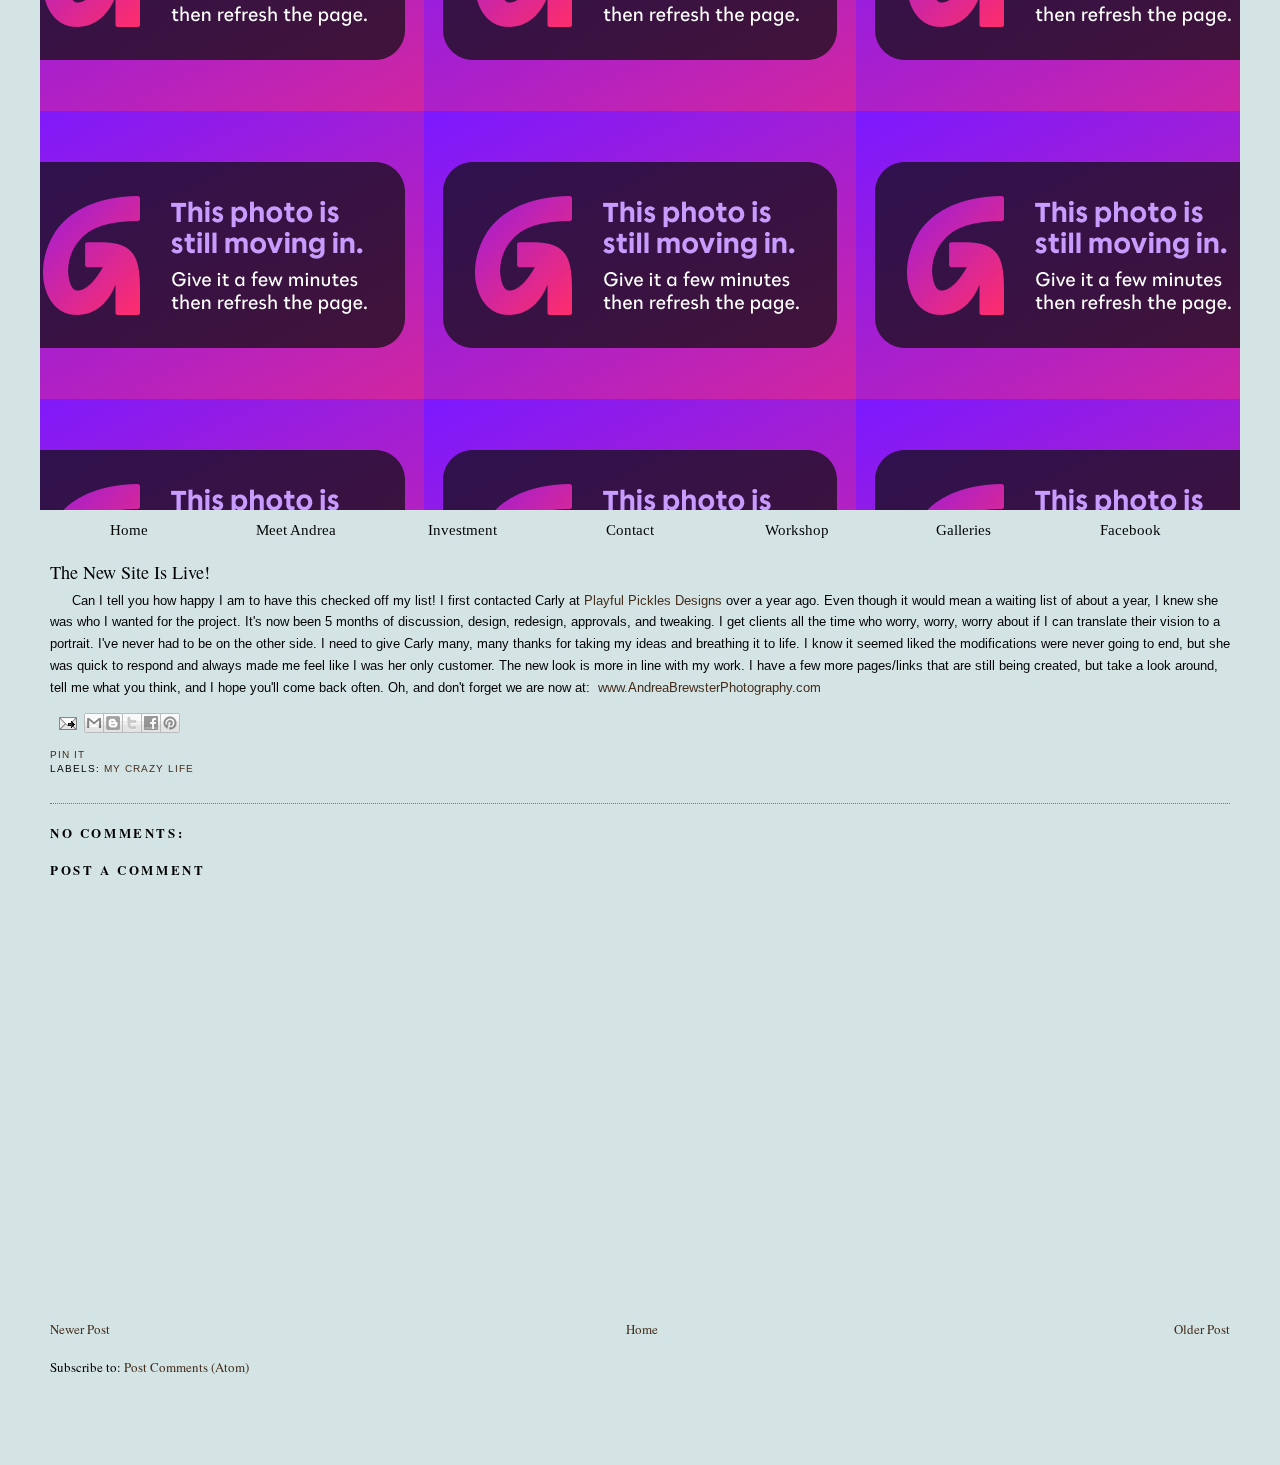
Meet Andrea (296, 530)
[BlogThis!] (113, 723)
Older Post (1202, 1329)
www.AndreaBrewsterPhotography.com (709, 687)
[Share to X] (132, 723)
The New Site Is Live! (130, 572)
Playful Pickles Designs (653, 600)
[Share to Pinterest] (170, 723)
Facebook (1130, 530)
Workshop (797, 530)
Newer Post (80, 1329)
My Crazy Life (149, 768)
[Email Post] (67, 722)
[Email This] (94, 723)
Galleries (963, 530)
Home (129, 530)
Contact (630, 530)
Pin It (67, 754)
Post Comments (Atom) (186, 1367)
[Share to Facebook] (151, 723)
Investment (462, 530)
